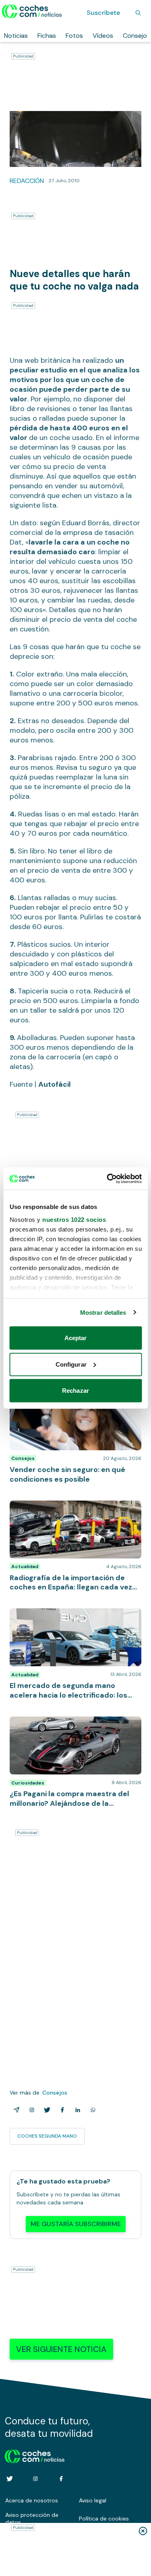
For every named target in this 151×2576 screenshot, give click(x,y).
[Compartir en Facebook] (61, 2110)
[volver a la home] (35, 2455)
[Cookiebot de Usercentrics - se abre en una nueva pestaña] (108, 1178)
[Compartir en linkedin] (76, 2110)
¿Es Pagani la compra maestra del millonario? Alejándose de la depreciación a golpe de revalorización (73, 1729)
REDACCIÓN (27, 181)
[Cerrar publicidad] (143, 2531)
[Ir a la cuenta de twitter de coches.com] (10, 2479)
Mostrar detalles (103, 1312)
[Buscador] (138, 13)
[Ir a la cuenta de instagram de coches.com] (35, 2479)
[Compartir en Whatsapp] (91, 2110)
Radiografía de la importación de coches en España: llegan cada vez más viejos (73, 1509)
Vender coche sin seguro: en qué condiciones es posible (58, 1400)
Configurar (71, 1364)
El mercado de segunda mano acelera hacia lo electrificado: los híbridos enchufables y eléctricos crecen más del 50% (74, 1620)
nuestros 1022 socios (74, 1219)
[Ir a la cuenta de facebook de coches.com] (61, 2479)
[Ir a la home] (32, 11)
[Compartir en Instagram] (30, 2110)
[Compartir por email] (15, 2110)
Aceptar (76, 1338)
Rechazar (75, 1391)
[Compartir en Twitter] (46, 2110)
